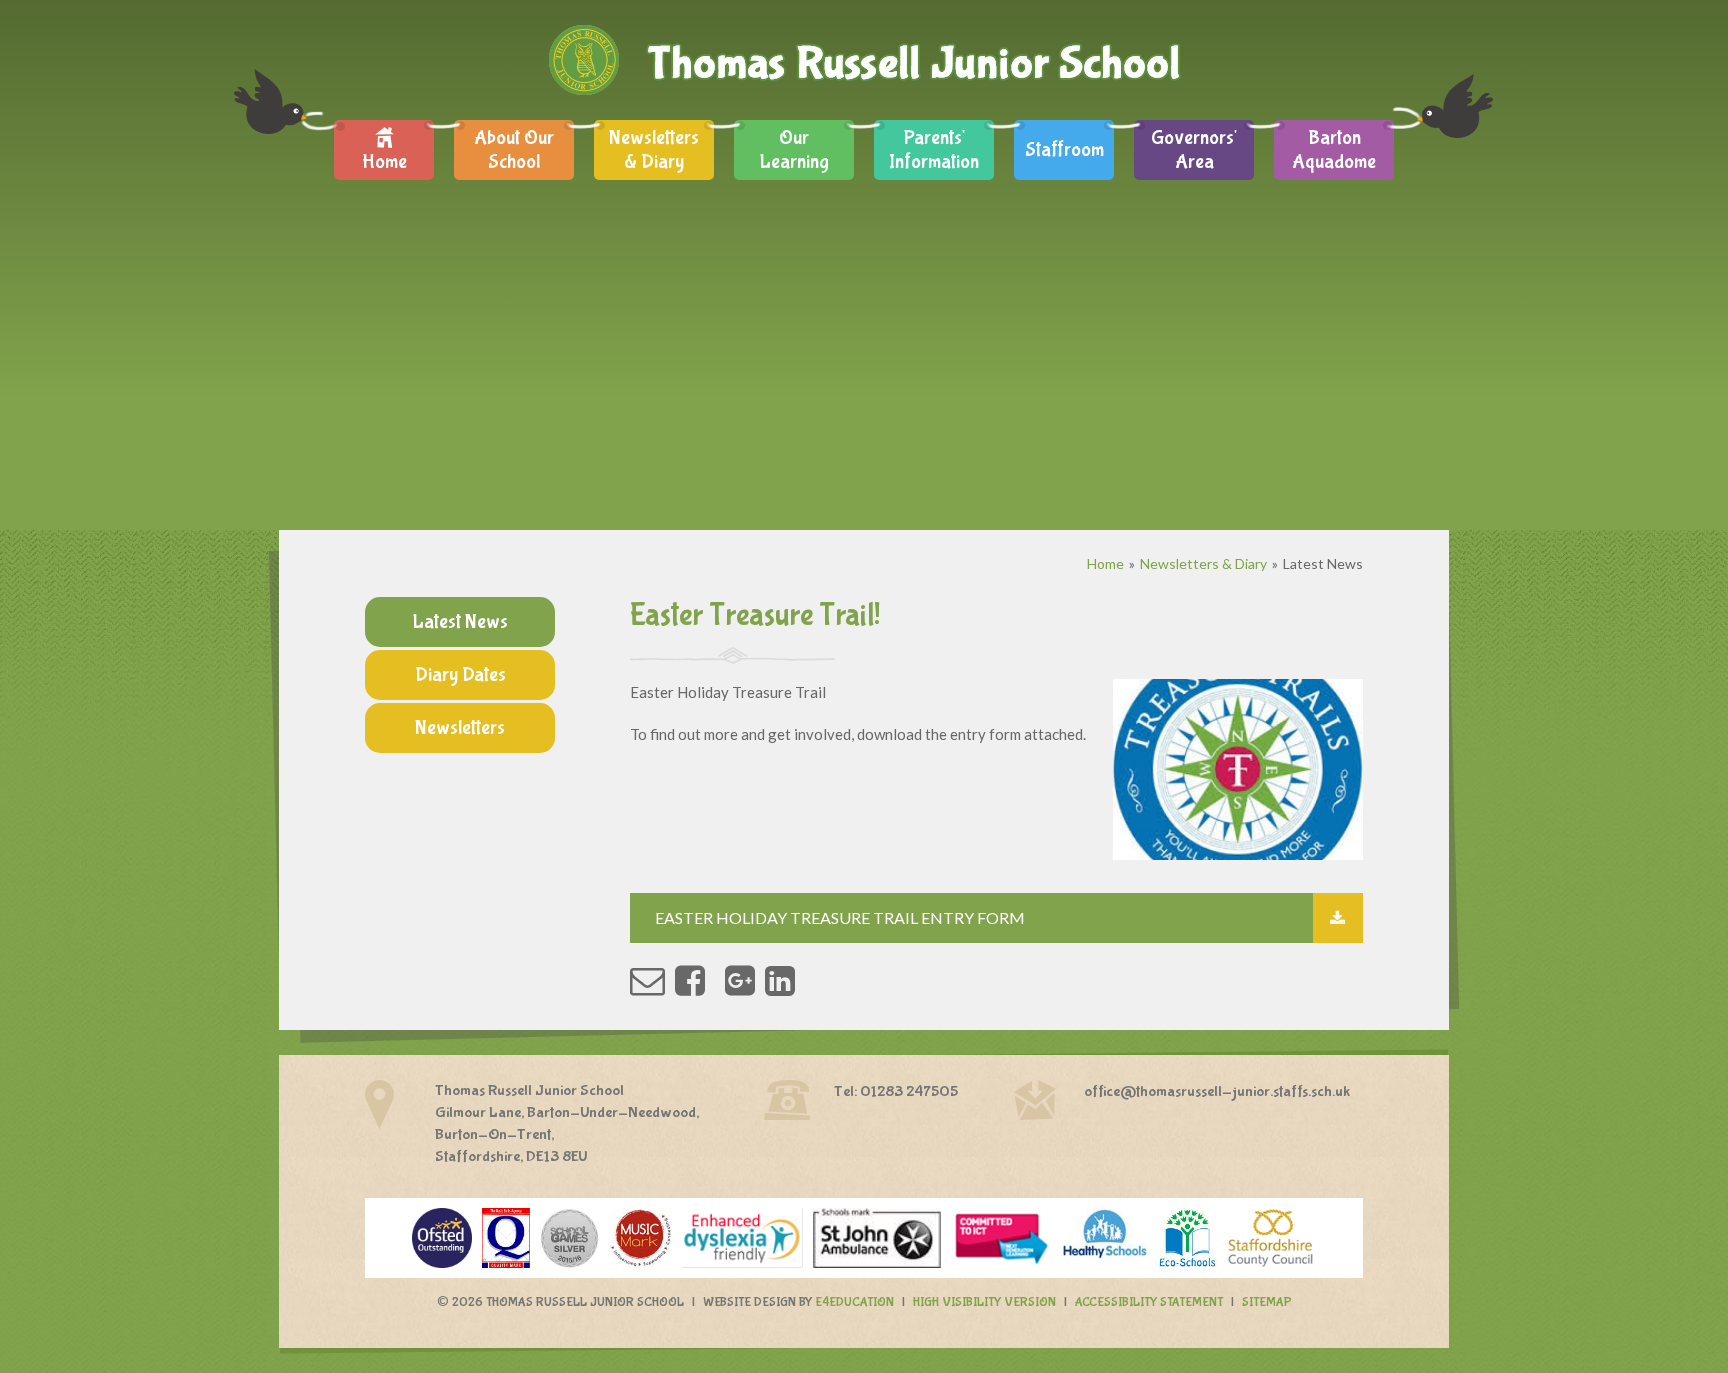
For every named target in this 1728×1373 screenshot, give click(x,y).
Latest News (1323, 563)
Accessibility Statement (1149, 1302)
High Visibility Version (984, 1302)
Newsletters (460, 727)
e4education (854, 1302)
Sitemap (1267, 1302)
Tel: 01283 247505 (896, 1091)
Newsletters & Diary (1203, 563)
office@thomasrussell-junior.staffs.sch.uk (1217, 1091)
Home (1105, 563)
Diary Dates (460, 674)
